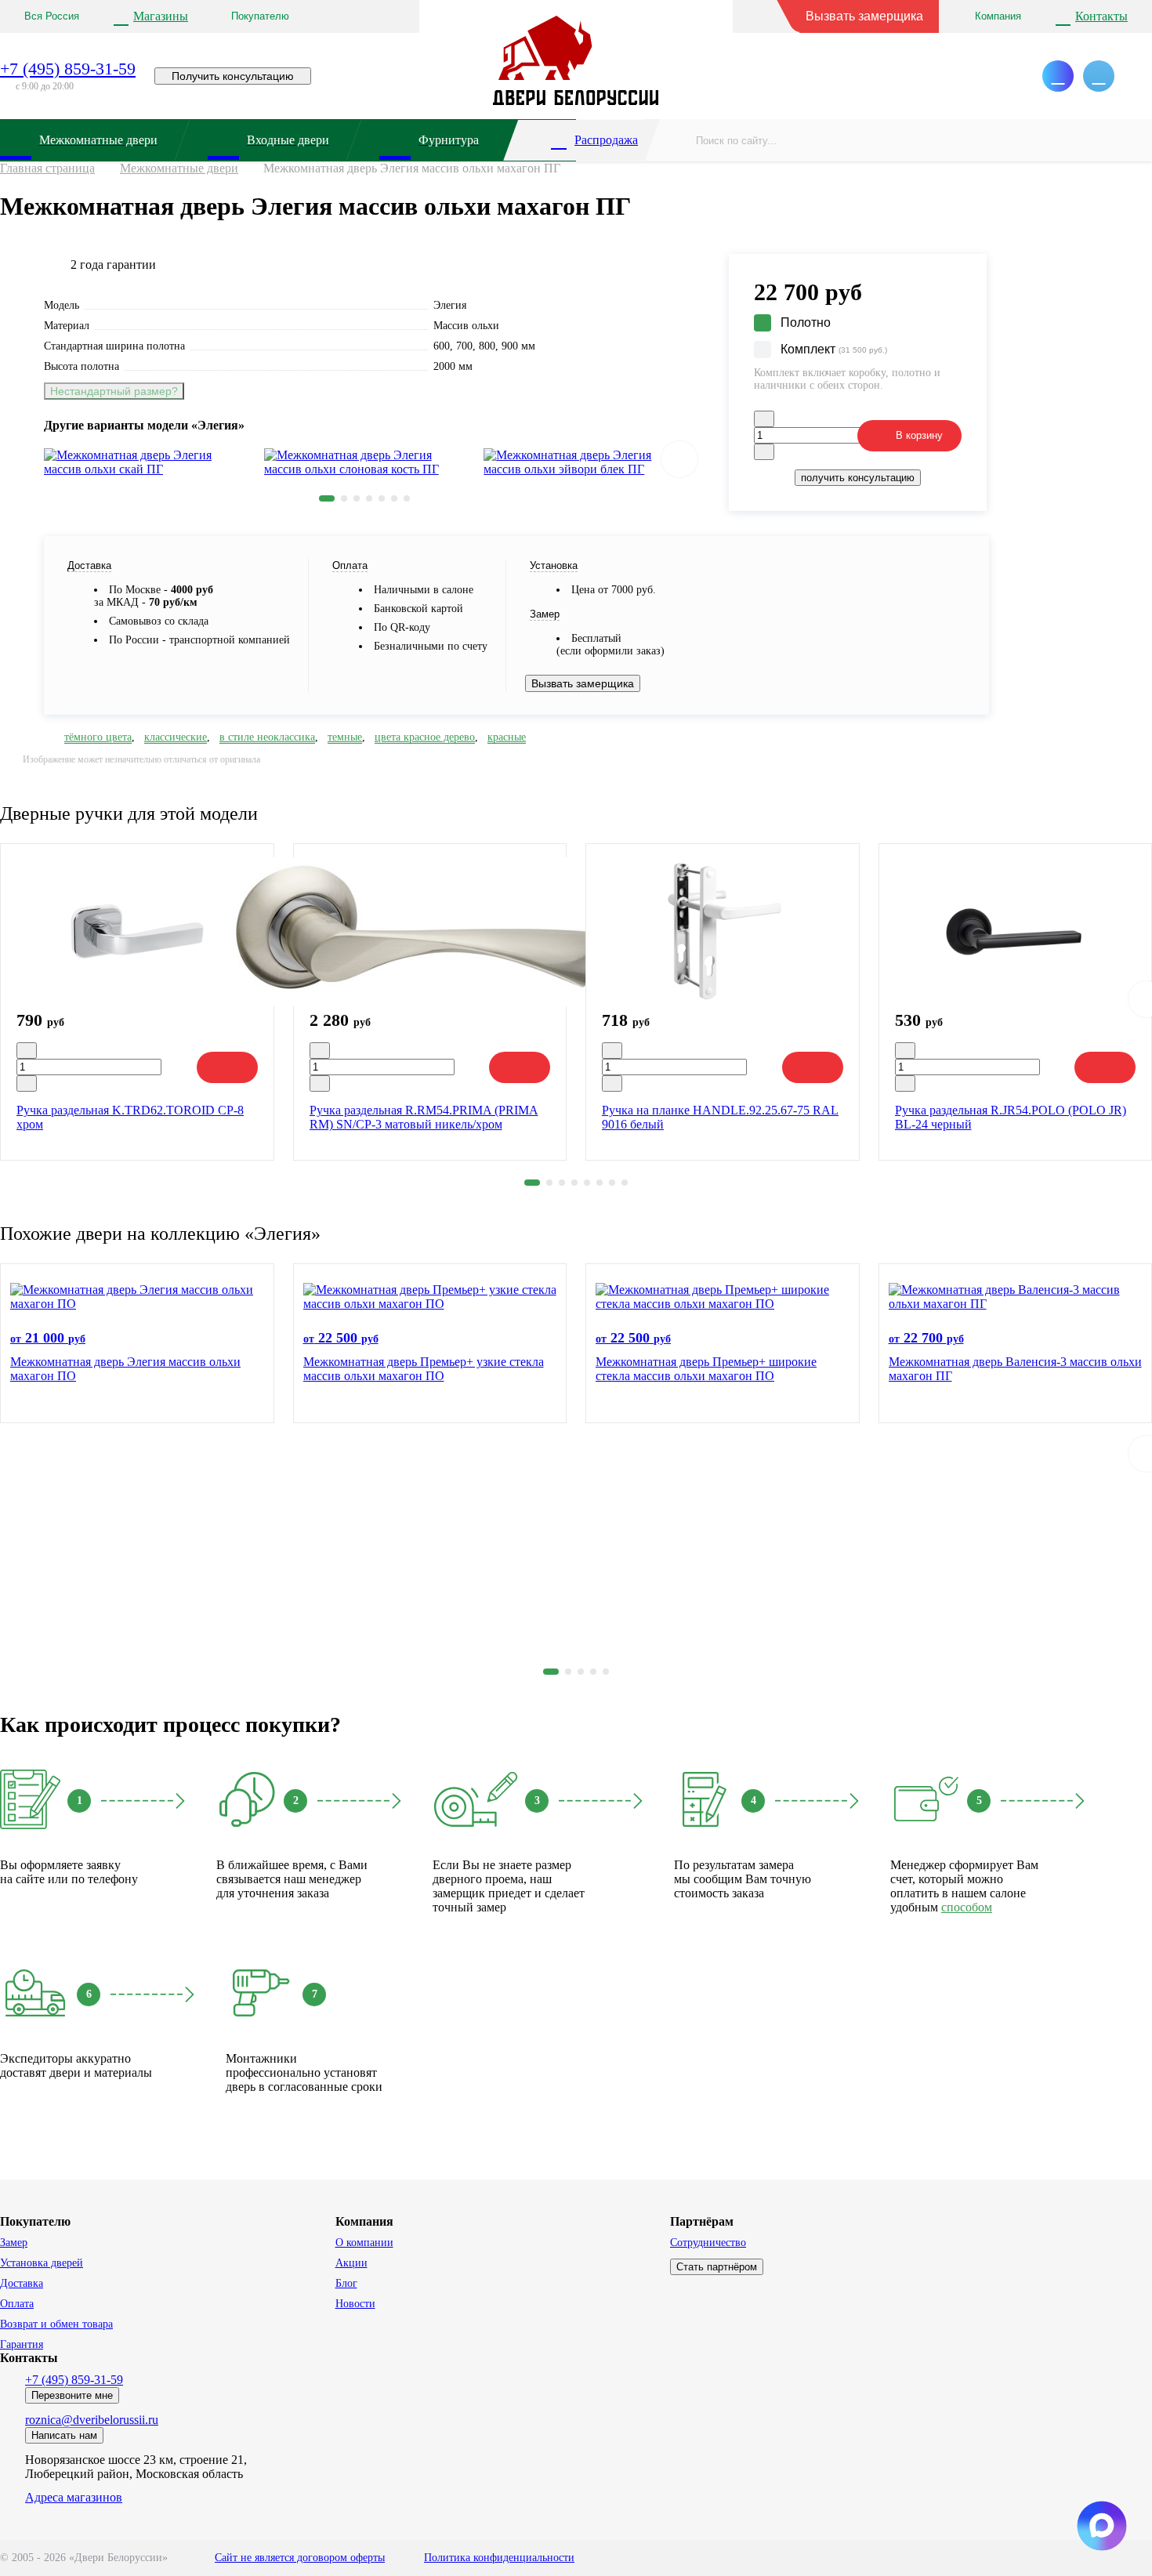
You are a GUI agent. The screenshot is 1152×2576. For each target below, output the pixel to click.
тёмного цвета (98, 737)
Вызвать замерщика (864, 16)
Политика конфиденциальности (499, 2558)
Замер (14, 2243)
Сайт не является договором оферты (300, 2558)
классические (176, 737)
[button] (327, 498)
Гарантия (22, 2344)
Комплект (834, 349)
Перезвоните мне (72, 2395)
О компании (364, 2243)
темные (345, 737)
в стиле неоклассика (267, 737)
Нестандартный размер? (114, 391)
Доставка (22, 2283)
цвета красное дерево (425, 737)
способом (967, 1907)
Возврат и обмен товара (56, 2324)
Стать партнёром (717, 2267)
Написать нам (64, 2435)
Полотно (806, 322)
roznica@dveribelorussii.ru (92, 2420)
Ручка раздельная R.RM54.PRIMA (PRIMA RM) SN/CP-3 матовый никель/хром (424, 1117)
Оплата (17, 2304)
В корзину (919, 435)
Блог (346, 2283)
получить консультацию (858, 478)
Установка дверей (42, 2263)
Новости (355, 2304)
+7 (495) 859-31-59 (68, 69)
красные (507, 737)
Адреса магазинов (74, 2497)
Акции (351, 2263)
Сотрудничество (708, 2243)
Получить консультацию (233, 76)
